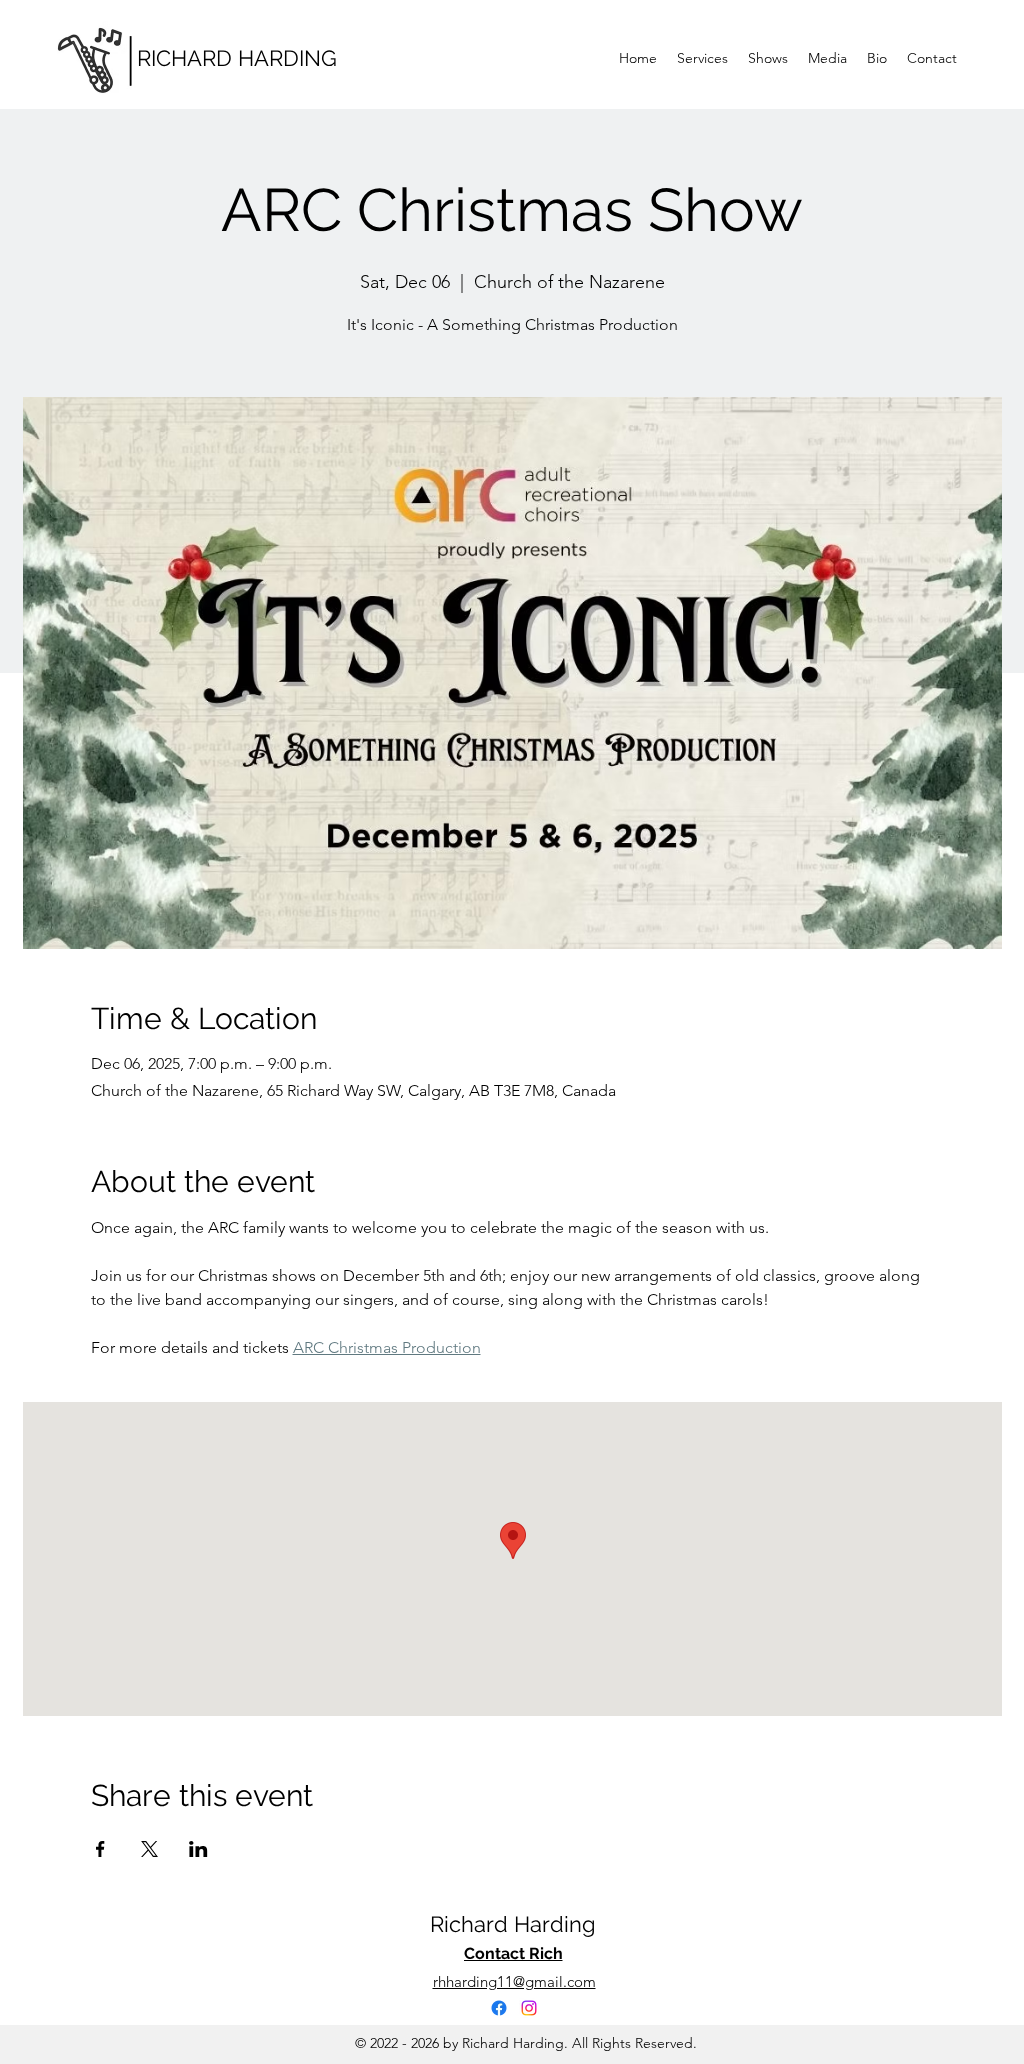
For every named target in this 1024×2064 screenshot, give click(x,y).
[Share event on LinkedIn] (198, 1849)
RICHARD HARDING (237, 58)
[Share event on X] (149, 1849)
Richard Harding (513, 1924)
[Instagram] (529, 2008)
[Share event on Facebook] (100, 1849)
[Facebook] (499, 2008)
